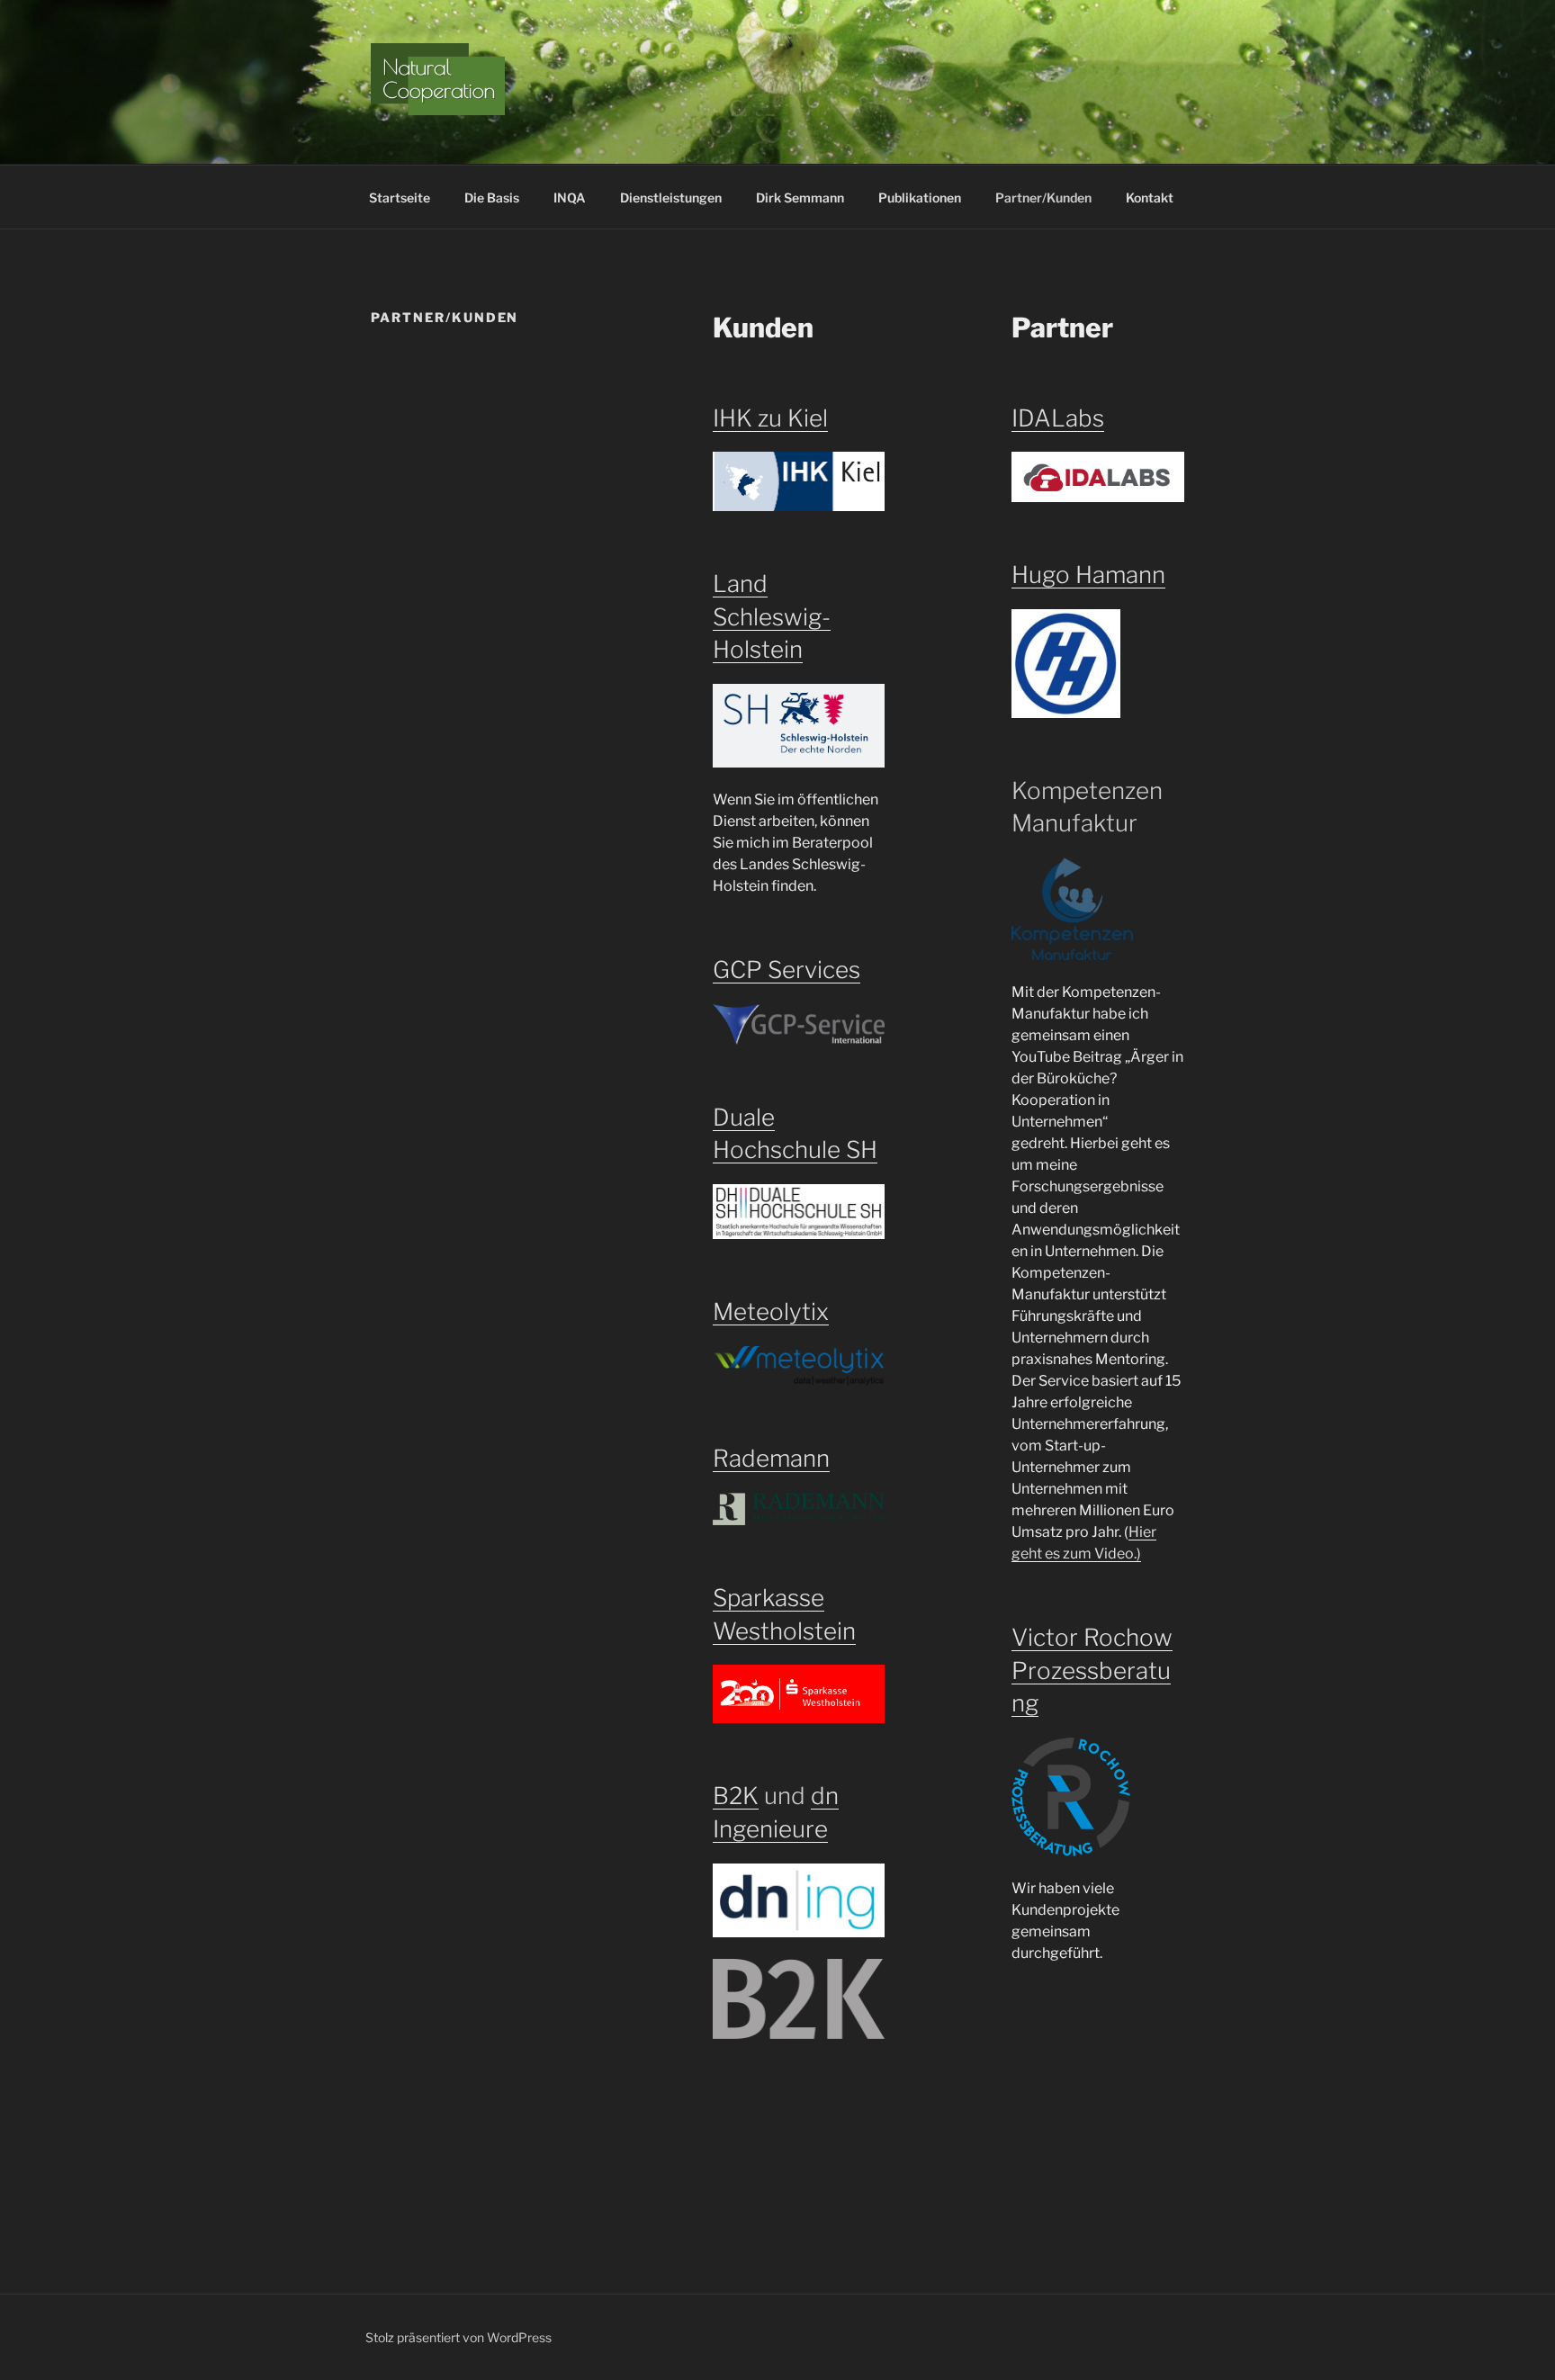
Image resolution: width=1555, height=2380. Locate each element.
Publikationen (920, 198)
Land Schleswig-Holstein (772, 616)
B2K (736, 1796)
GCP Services (786, 970)
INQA (570, 198)
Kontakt (1150, 198)
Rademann (771, 1458)
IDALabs (1058, 418)
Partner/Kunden (1043, 198)
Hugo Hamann (1088, 575)
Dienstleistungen (671, 198)
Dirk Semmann (800, 198)
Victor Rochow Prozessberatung (1092, 1670)
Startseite (400, 198)
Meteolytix (771, 1311)
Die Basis (492, 198)
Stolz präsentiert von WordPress (458, 2337)
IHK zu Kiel (770, 418)
